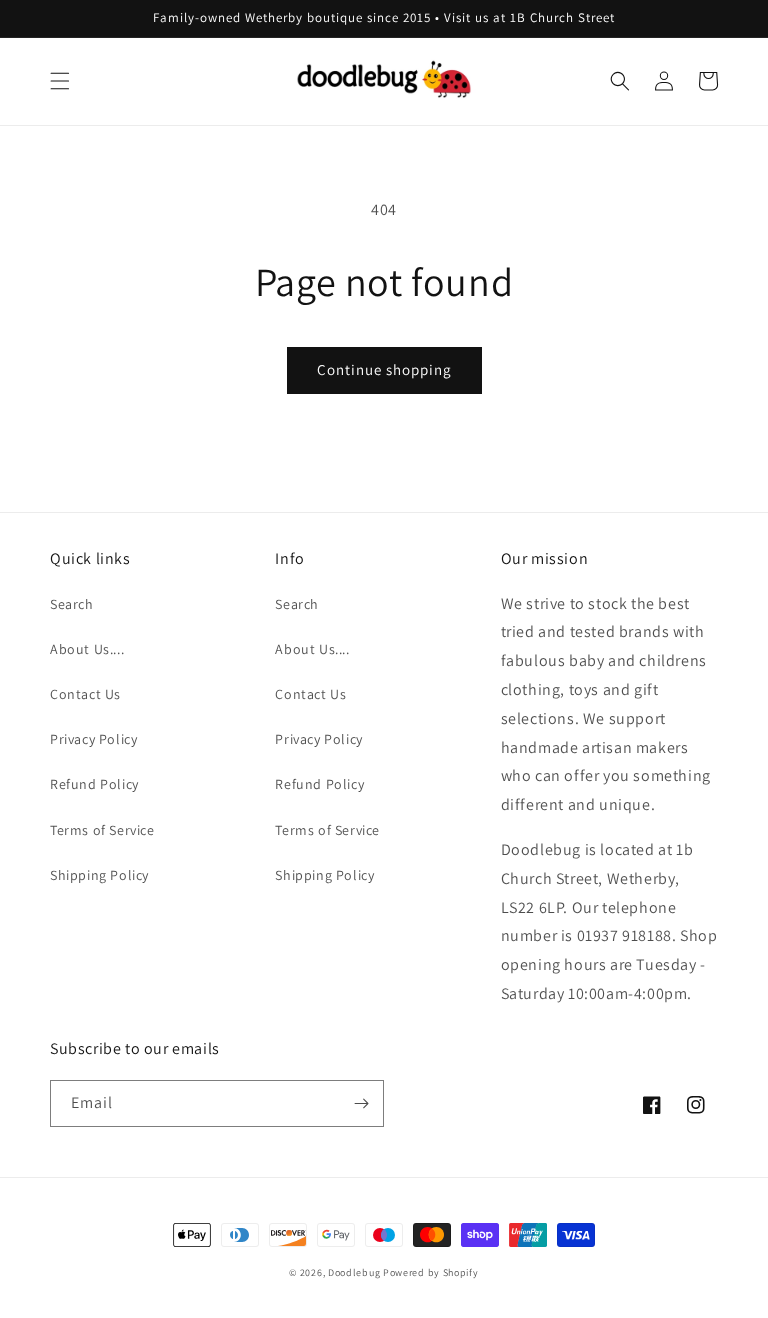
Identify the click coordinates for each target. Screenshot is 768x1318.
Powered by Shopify (431, 1272)
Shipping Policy (99, 875)
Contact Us (85, 694)
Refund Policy (94, 784)
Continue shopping (384, 369)
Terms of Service (102, 830)
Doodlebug (354, 1272)
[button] (60, 81)
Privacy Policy (93, 739)
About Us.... (87, 649)
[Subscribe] (361, 1103)
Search (72, 604)
